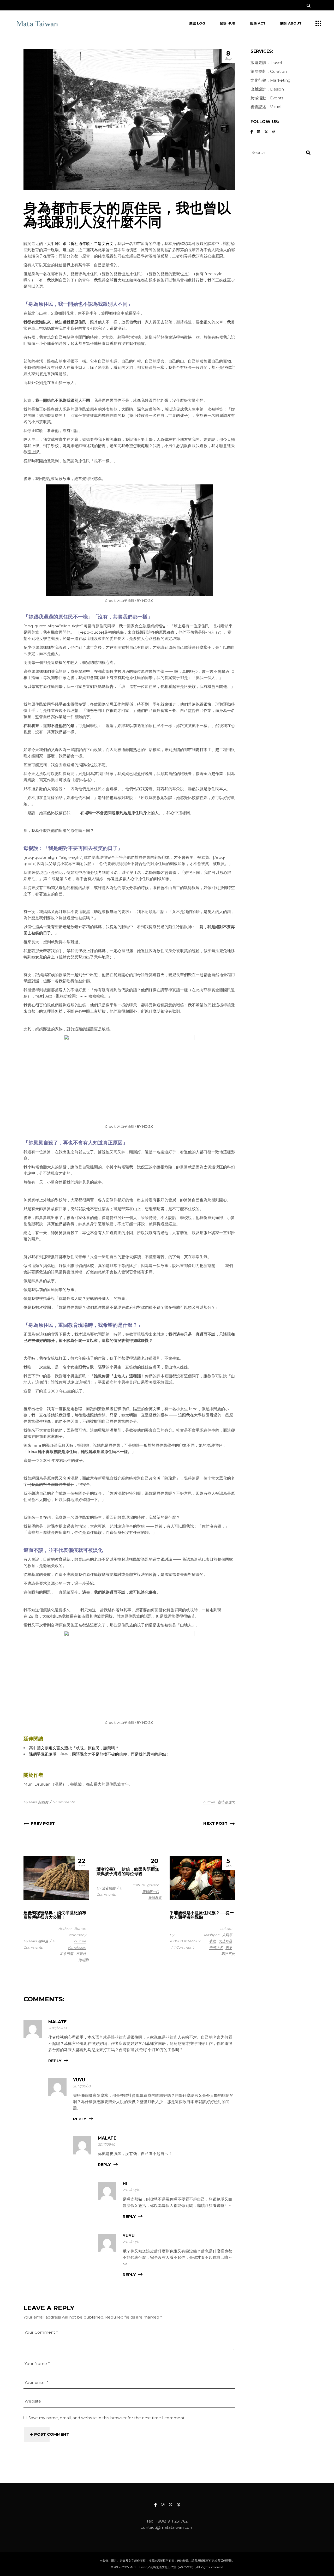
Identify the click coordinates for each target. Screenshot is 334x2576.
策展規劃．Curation (269, 71)
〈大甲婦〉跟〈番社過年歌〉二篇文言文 (78, 244)
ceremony (77, 1935)
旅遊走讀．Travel (266, 62)
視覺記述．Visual (266, 107)
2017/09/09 (57, 2028)
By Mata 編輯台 (36, 1941)
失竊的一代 (151, 1891)
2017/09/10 (82, 2086)
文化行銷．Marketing (270, 80)
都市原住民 (226, 1802)
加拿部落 (67, 1954)
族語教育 (155, 1898)
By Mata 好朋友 (36, 1802)
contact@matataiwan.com (167, 2527)
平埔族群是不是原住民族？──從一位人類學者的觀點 (202, 1915)
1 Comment (184, 1947)
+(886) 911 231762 (171, 2521)
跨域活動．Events (267, 98)
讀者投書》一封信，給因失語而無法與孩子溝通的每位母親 (128, 1871)
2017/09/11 (131, 2242)
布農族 (81, 1954)
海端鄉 (84, 1960)
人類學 (227, 1935)
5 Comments (64, 1802)
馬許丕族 (228, 1954)
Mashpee (212, 1935)
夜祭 (213, 1941)
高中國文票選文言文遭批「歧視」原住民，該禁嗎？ (74, 1748)
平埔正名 (216, 1947)
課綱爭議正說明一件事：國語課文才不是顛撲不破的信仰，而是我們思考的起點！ (99, 1754)
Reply (55, 2061)
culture (209, 1802)
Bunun (80, 1929)
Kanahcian (77, 1947)
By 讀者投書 (106, 1888)
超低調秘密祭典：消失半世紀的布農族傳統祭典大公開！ (55, 1915)
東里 (229, 1947)
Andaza (65, 1929)
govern (153, 1885)
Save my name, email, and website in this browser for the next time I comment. (107, 2418)
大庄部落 (225, 1941)
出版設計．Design (267, 89)
